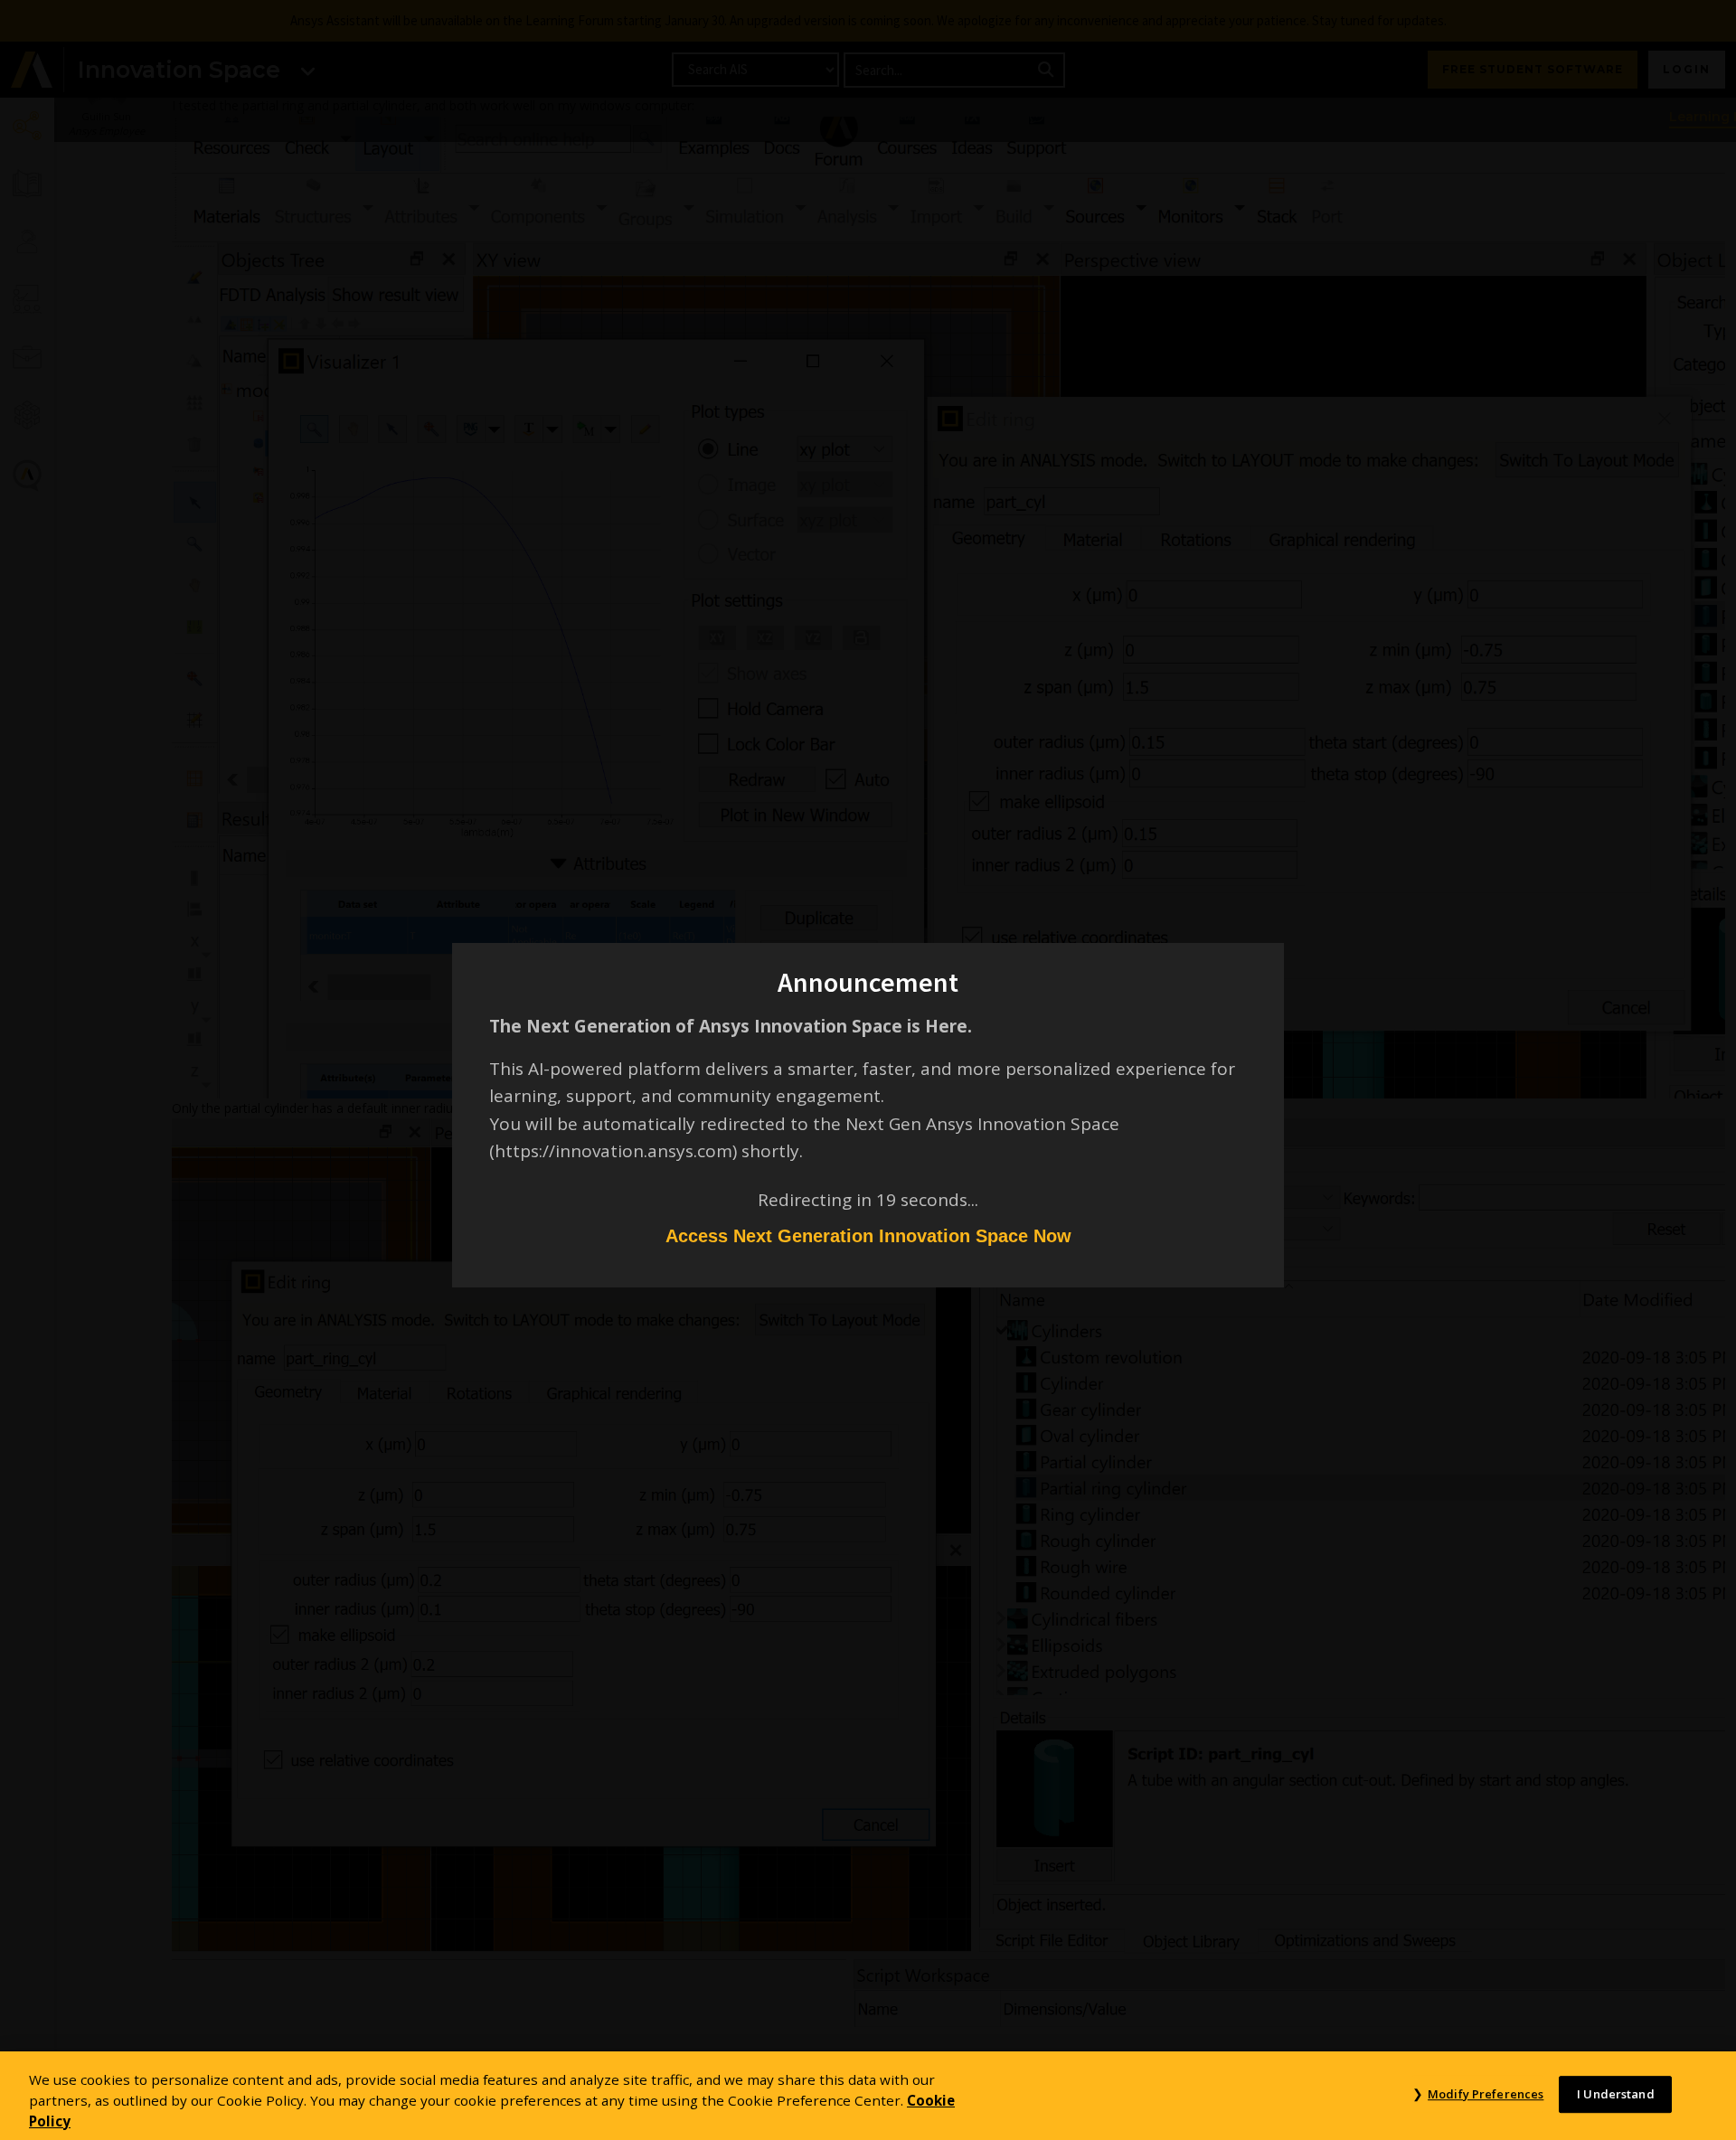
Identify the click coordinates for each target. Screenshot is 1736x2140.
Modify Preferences (1486, 2094)
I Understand (1616, 2094)
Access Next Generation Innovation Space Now (868, 1236)
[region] (868, 2096)
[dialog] (868, 1070)
